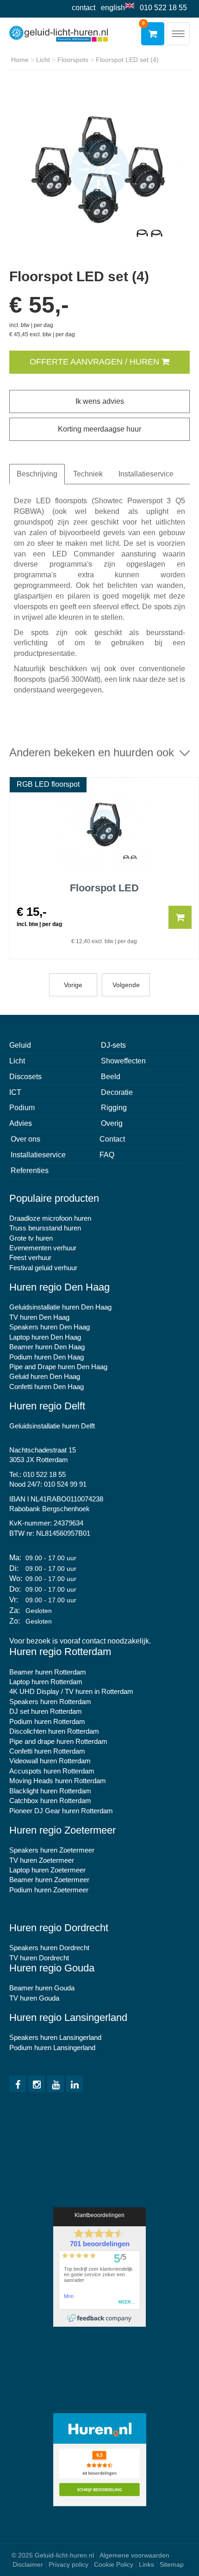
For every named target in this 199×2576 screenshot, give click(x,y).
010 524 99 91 (65, 1484)
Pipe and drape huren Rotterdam (58, 1741)
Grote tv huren (31, 1238)
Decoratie (117, 1092)
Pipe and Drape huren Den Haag (58, 1367)
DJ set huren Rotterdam (46, 1711)
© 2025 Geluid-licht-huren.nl (53, 2555)
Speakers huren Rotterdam (50, 1702)
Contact (84, 8)
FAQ (107, 1155)
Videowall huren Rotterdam (50, 1761)
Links (146, 2564)
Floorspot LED (104, 888)
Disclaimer (28, 2564)
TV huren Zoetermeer (42, 1860)
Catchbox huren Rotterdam (50, 1801)
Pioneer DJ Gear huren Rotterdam (61, 1811)
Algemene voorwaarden (134, 2555)
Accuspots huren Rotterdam (52, 1771)
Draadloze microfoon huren (50, 1218)
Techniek (88, 474)
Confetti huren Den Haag (47, 1387)
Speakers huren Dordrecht (49, 1948)
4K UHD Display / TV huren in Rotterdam (71, 1691)
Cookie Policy (114, 2564)
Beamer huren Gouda (42, 1988)
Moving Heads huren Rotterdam (58, 1781)
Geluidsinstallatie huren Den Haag (60, 1307)
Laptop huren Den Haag (45, 1337)
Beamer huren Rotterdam (48, 1672)
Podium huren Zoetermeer (49, 1890)
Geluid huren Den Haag (45, 1376)
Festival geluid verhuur (43, 1268)
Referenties (30, 1171)
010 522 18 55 (163, 8)
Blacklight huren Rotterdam (50, 1791)
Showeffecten (123, 1061)
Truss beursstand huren (45, 1228)
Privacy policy (68, 2564)
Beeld (111, 1077)
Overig (112, 1123)
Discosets (25, 1077)
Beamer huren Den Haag (47, 1347)
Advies (21, 1123)
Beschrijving (37, 474)
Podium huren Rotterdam (47, 1721)
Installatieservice (146, 474)
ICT (15, 1092)
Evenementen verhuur (43, 1248)
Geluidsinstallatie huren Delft (52, 1426)
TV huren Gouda (34, 1998)
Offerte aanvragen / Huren (96, 362)
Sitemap (172, 2564)
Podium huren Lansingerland (52, 2048)
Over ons (25, 1139)
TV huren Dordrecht (39, 1958)
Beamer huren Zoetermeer (49, 1880)
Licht (17, 1061)
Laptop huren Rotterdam (46, 1682)
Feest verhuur (30, 1257)
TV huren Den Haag (39, 1317)
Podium (22, 1108)
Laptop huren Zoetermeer (47, 1870)
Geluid (20, 1045)
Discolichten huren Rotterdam (54, 1731)
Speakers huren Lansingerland (55, 2037)
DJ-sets (113, 1045)
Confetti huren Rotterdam (47, 1751)
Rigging (114, 1108)
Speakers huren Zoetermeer (52, 1850)
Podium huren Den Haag (47, 1357)
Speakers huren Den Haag (50, 1327)
